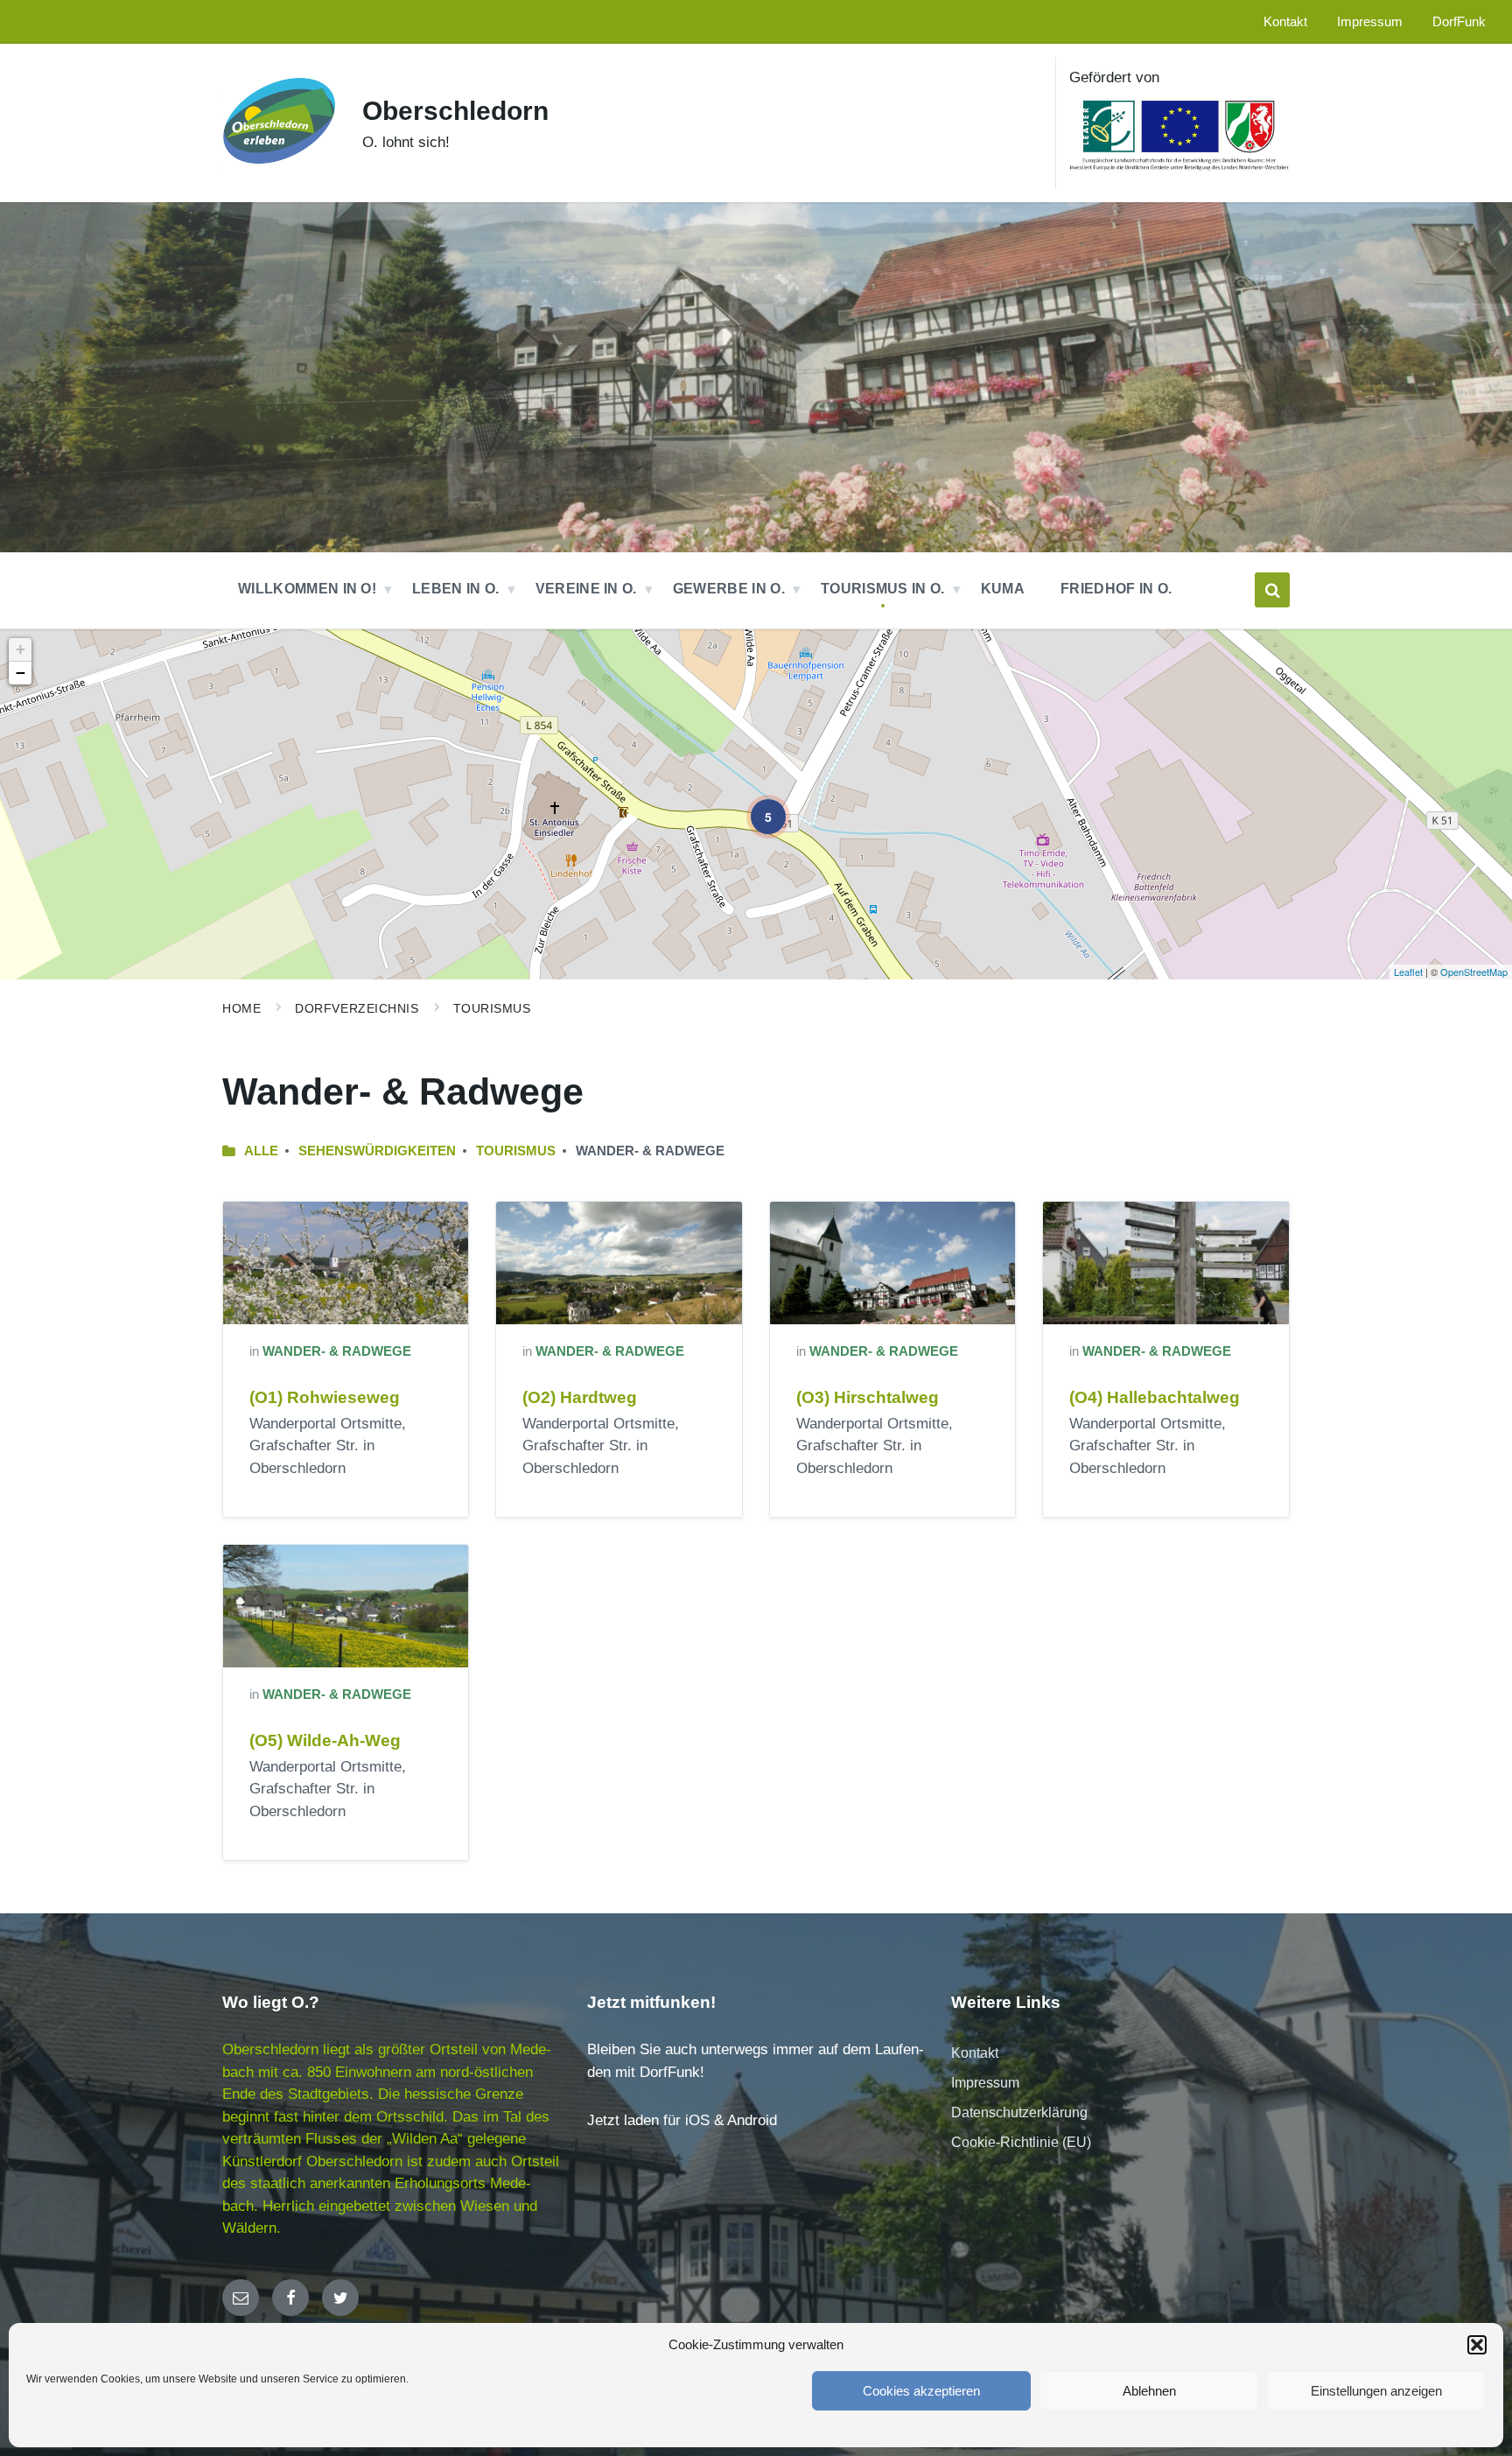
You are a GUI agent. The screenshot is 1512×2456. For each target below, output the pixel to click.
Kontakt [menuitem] (1285, 22)
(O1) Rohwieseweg (325, 1397)
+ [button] (21, 649)
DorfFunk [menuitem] (1459, 22)
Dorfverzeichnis (357, 1008)
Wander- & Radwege (337, 1351)
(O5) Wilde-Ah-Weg (325, 1740)
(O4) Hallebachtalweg (1155, 1397)
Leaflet (1408, 972)
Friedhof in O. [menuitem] (1116, 589)
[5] (756, 804)
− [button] (21, 673)
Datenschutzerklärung (1019, 2112)
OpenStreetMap (1474, 972)
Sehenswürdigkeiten (377, 1151)
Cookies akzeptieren (921, 2391)
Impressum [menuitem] (1370, 22)
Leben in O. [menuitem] (456, 589)
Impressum (985, 2083)
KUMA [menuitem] (1003, 589)
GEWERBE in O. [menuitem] (729, 589)
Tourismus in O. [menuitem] (883, 589)
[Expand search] (1272, 590)
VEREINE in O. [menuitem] (586, 589)
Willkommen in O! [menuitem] (307, 589)
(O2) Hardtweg (580, 1397)
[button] (1477, 2345)
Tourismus (492, 1008)
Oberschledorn (455, 111)
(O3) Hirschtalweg (868, 1397)
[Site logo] (279, 173)
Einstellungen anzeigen (1376, 2391)
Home (241, 1008)
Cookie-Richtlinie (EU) (1021, 2142)
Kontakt (975, 2053)
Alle (261, 1151)
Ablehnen (1149, 2391)
